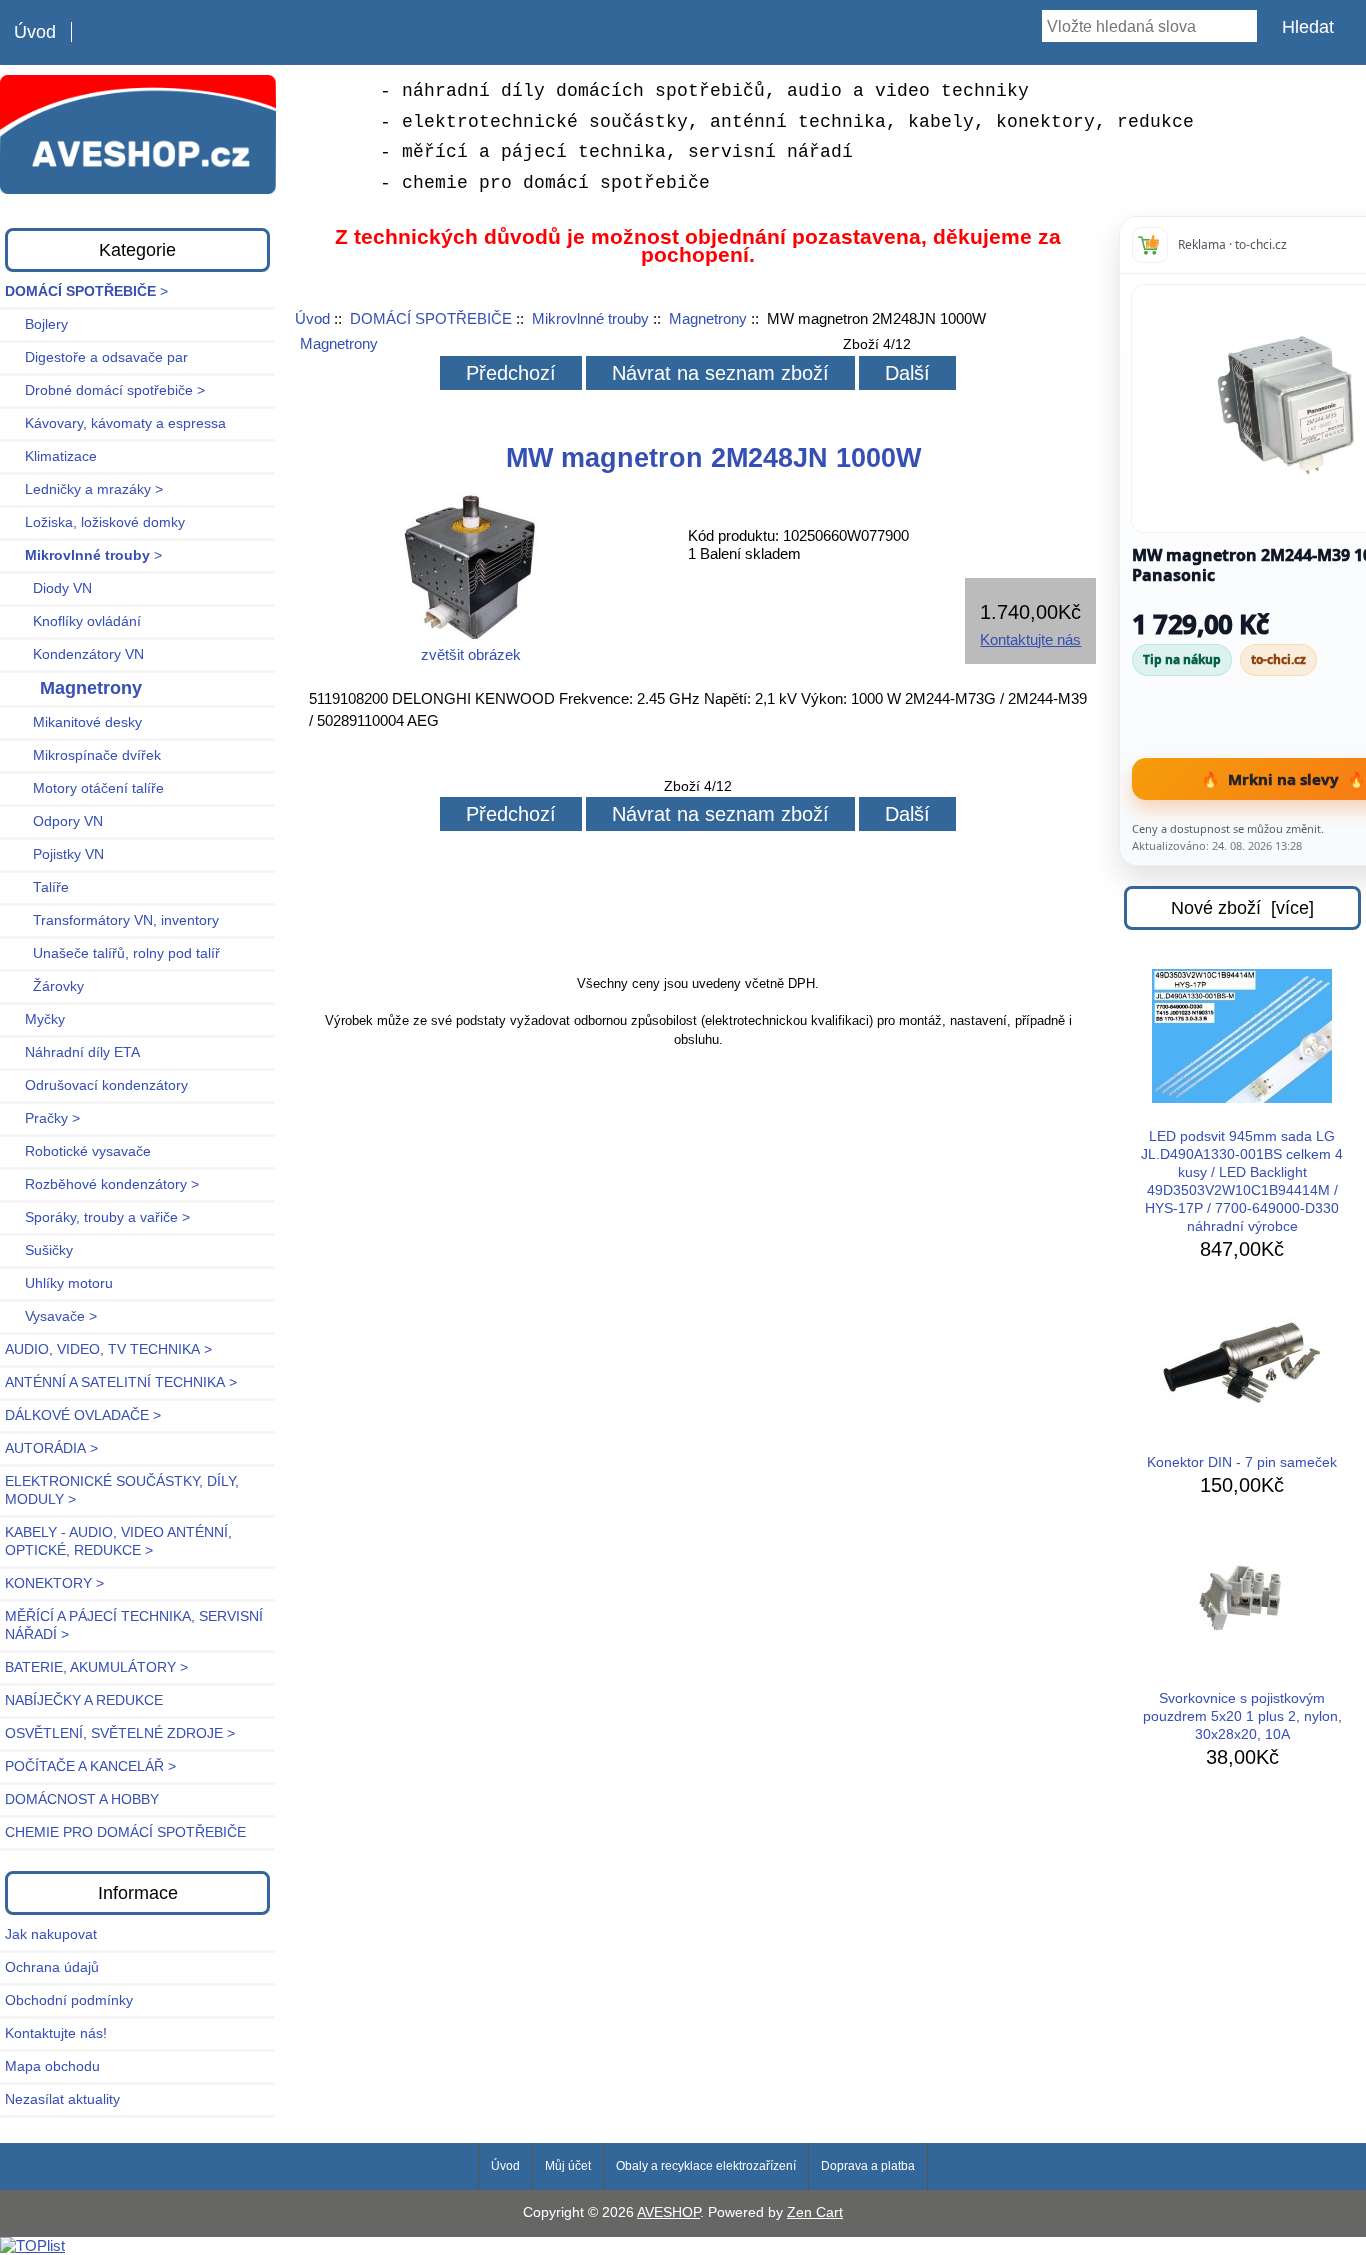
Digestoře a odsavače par (96, 357)
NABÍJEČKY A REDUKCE (84, 1700)
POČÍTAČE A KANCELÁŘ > (90, 1766)
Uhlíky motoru (59, 1283)
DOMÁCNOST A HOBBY (82, 1799)
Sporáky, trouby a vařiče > (97, 1217)
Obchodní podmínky (69, 2000)
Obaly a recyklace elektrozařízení (706, 2166)
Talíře (37, 887)
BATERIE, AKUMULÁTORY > (96, 1667)
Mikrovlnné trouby (590, 318)
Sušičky (39, 1250)
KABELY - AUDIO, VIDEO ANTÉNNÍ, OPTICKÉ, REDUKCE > (118, 1541)
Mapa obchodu (52, 2066)
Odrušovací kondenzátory (96, 1085)
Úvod (35, 32)
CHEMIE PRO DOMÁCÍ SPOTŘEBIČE (125, 1832)
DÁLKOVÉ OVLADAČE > (83, 1415)
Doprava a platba (868, 2166)
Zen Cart (815, 2212)
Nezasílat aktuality (62, 2099)
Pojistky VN (54, 854)
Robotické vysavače (78, 1151)
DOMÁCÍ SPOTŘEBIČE (431, 318)
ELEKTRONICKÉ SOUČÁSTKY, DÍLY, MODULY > (122, 1490)
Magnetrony (708, 318)
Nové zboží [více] (1242, 908)
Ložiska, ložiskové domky (95, 522)
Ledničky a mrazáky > (84, 489)
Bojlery (36, 324)
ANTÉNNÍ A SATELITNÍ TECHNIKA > (121, 1382)
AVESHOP (668, 2212)
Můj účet (568, 2166)
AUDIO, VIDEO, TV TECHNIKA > (108, 1349)
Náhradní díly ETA (72, 1052)
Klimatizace (51, 456)
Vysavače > (51, 1316)
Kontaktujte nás (1030, 639)
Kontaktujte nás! (56, 2033)
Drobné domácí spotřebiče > (105, 390)
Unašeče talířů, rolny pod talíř (112, 953)
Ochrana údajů (52, 1967)
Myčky (35, 1019)
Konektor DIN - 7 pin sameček (1242, 1462)
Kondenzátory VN (74, 654)
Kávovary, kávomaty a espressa (115, 423)
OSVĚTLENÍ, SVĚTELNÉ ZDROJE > (120, 1733)
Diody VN (48, 588)
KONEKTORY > (54, 1583)
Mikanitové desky (73, 722)
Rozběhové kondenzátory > (102, 1184)
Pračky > (42, 1118)
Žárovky (44, 986)
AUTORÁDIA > (51, 1448)
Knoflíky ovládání (73, 621)
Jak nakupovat (51, 1934)
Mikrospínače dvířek (83, 755)
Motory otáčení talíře (84, 788)
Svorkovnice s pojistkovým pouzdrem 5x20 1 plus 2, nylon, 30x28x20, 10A (1242, 1716)
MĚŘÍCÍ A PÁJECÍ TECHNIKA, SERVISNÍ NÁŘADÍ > (134, 1625)
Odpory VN (54, 821)
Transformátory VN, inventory (112, 920)
